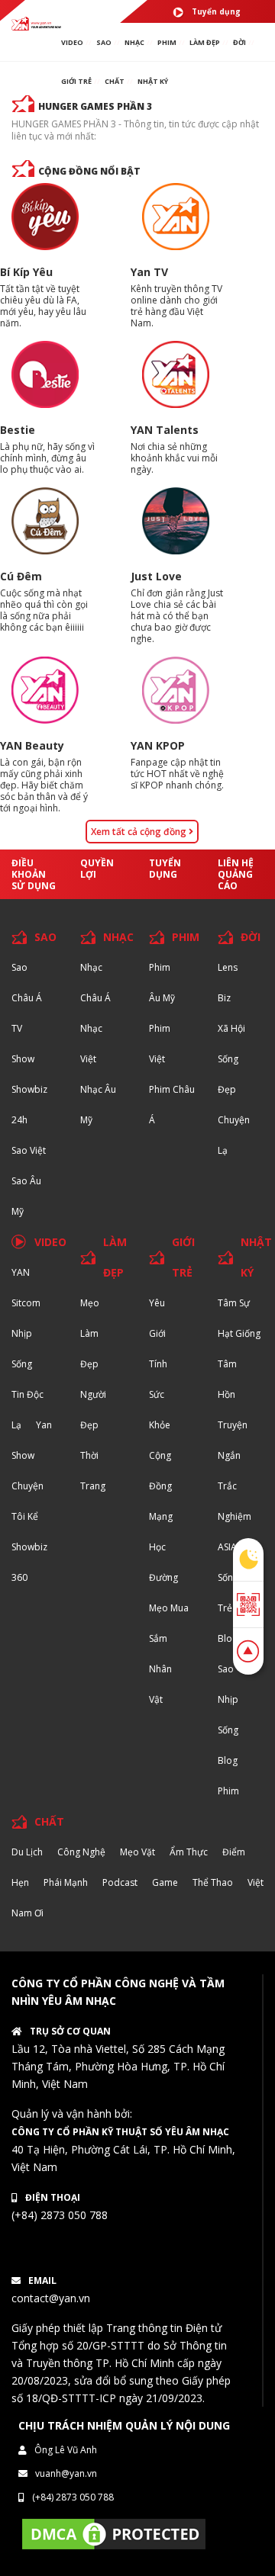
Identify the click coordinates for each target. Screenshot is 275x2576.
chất (115, 81)
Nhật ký (153, 81)
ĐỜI (239, 42)
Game (165, 1882)
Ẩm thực (189, 1852)
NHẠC (134, 42)
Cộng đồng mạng (161, 1486)
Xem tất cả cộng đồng (140, 832)
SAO (104, 42)
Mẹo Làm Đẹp (90, 1333)
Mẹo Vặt (137, 1852)
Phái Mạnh (66, 1882)
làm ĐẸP (205, 42)
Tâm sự (234, 1303)
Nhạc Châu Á (95, 983)
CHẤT (49, 1821)
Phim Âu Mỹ (162, 983)
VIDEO (72, 42)
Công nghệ (81, 1852)
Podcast (120, 1882)
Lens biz (228, 983)
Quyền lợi (97, 869)
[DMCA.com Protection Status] (114, 2533)
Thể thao (213, 1882)
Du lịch (27, 1852)
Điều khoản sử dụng (34, 874)
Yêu (157, 1303)
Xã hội (231, 1028)
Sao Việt (29, 1150)
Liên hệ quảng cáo (236, 874)
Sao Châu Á (27, 983)
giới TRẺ (76, 81)
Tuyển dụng (216, 11)
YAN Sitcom (26, 1288)
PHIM (167, 42)
